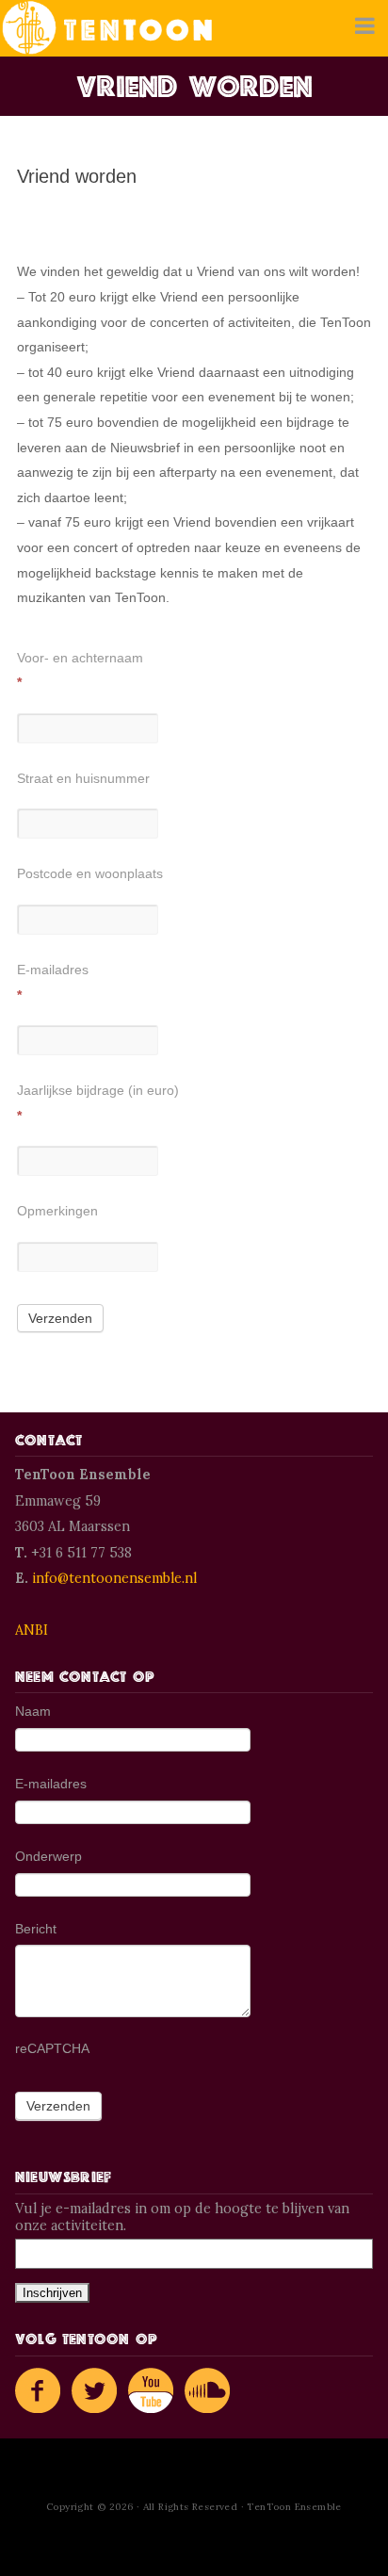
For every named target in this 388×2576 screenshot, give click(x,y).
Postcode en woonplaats (90, 873)
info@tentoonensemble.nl (114, 1578)
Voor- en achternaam (80, 670)
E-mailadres (53, 982)
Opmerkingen (57, 1211)
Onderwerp (48, 1856)
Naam (33, 1711)
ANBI (32, 1630)
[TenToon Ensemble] (107, 28)
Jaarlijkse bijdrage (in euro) (98, 1103)
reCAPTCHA (52, 2048)
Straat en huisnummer (83, 778)
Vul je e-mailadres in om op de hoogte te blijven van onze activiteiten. (182, 2217)
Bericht (36, 1929)
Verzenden (60, 1318)
